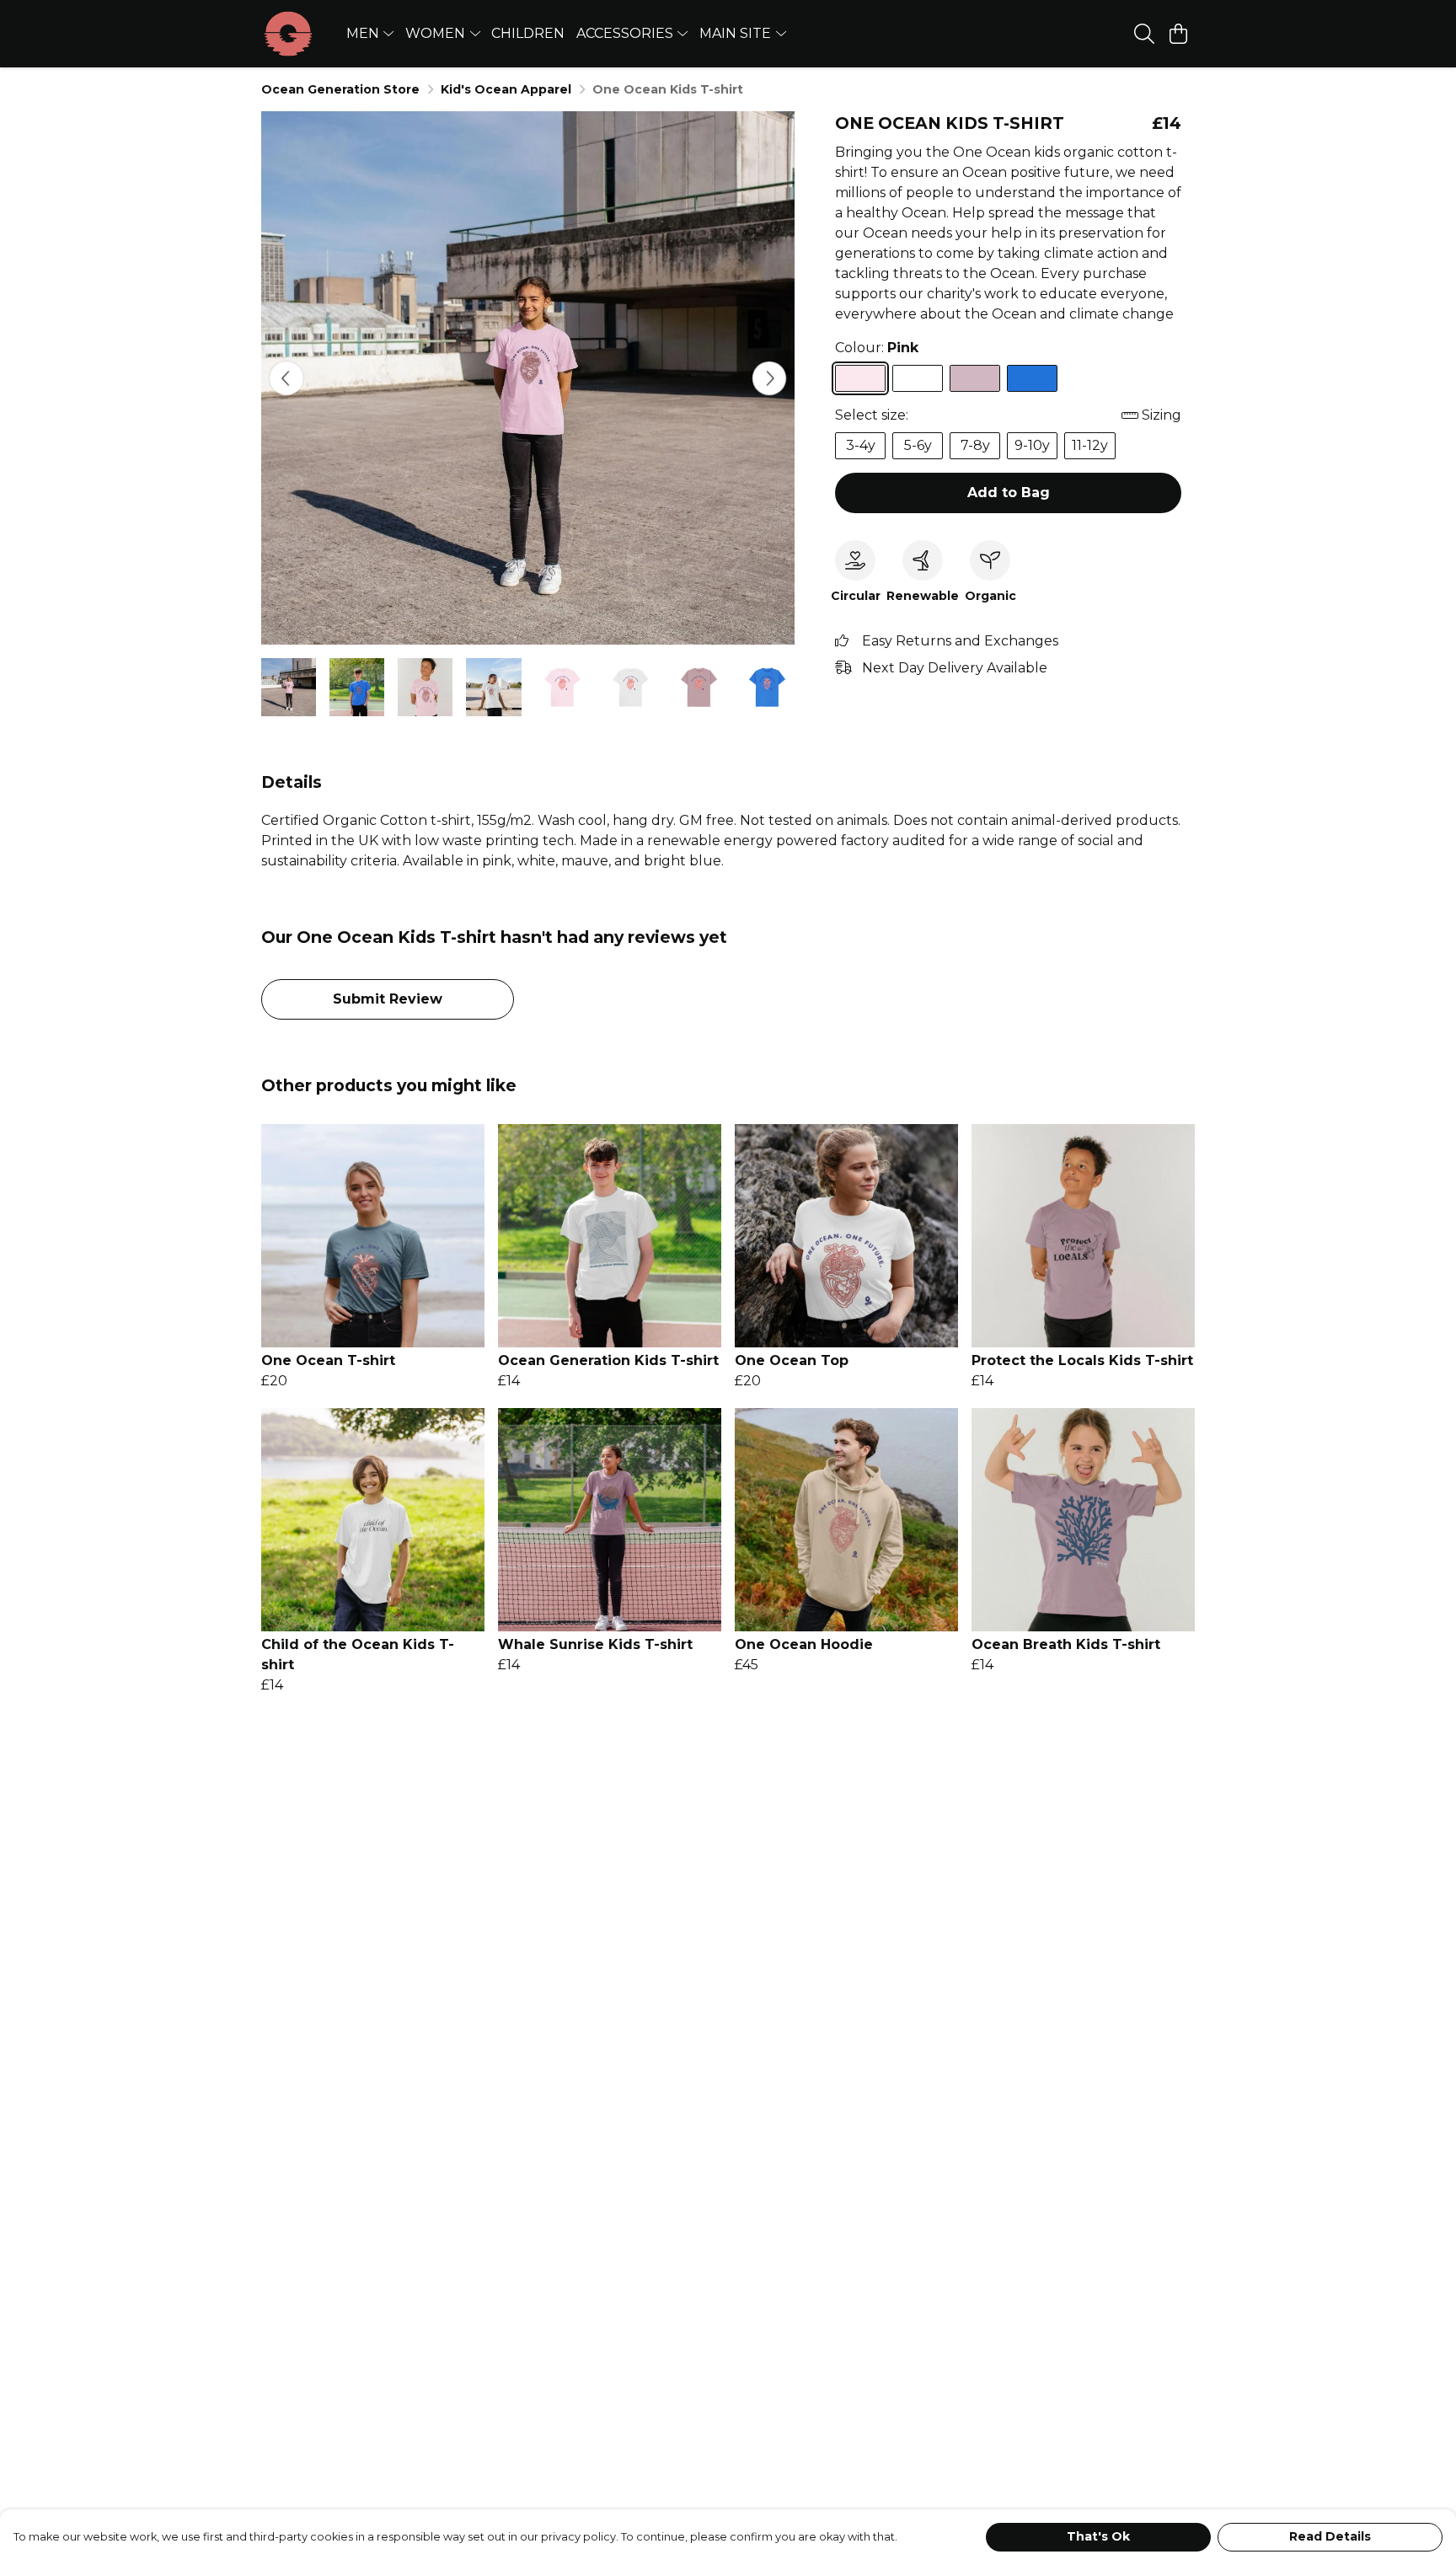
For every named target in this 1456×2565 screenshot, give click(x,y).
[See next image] (769, 378)
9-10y (1032, 445)
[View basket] (1178, 34)
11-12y (1090, 445)
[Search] (1144, 34)
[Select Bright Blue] (1032, 378)
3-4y (861, 445)
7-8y (975, 445)
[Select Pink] (860, 378)
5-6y (918, 445)
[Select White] (918, 378)
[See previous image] (286, 378)
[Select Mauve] (975, 378)
